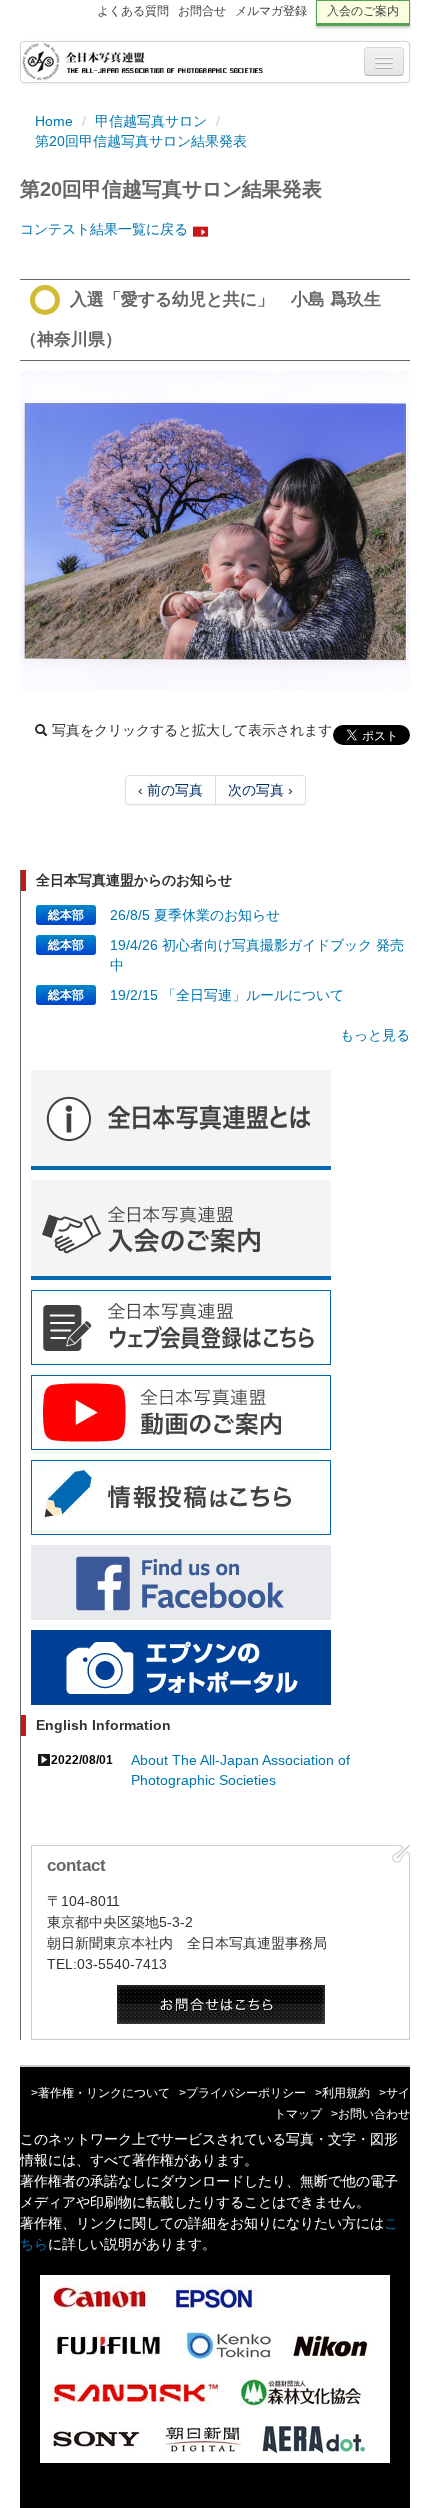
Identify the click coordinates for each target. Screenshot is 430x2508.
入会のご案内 (363, 11)
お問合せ (202, 11)
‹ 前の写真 (170, 790)
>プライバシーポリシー (242, 2093)
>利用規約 (342, 2093)
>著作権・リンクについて (100, 2093)
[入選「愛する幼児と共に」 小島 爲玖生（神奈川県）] (215, 530)
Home (54, 121)
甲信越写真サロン (151, 121)
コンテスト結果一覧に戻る (104, 229)
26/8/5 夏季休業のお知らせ (195, 915)
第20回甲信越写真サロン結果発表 (141, 141)
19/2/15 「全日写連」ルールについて (227, 995)
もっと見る (375, 1035)
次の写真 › (260, 790)
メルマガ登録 (271, 11)
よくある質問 (133, 11)
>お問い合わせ (370, 2114)
